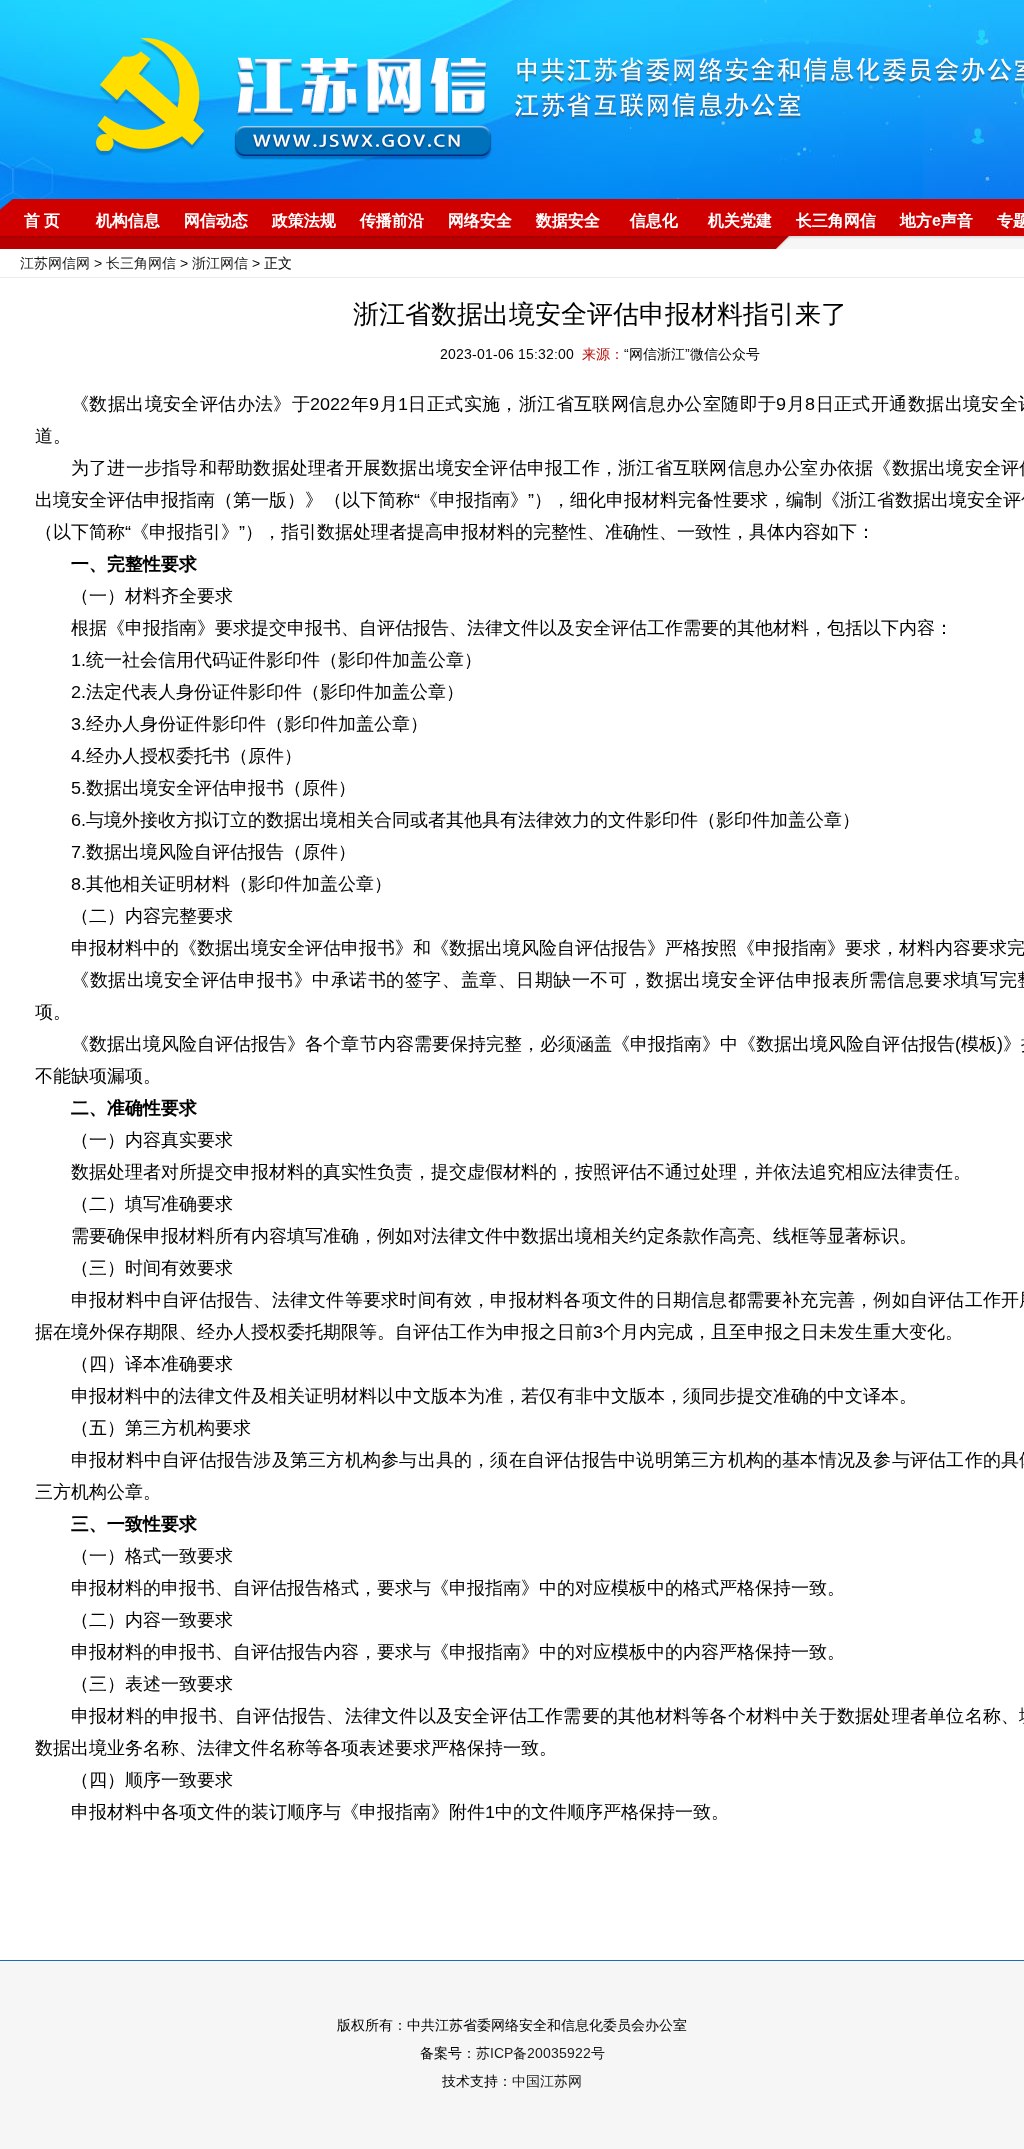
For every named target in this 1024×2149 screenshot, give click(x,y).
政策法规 (304, 220)
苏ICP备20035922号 (540, 2053)
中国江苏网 (547, 2081)
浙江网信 (220, 263)
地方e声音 (936, 220)
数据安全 (568, 220)
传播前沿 (392, 220)
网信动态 (216, 220)
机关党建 (740, 220)
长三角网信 (836, 220)
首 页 (42, 220)
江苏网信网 (55, 263)
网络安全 (480, 220)
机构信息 (128, 220)
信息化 (654, 220)
